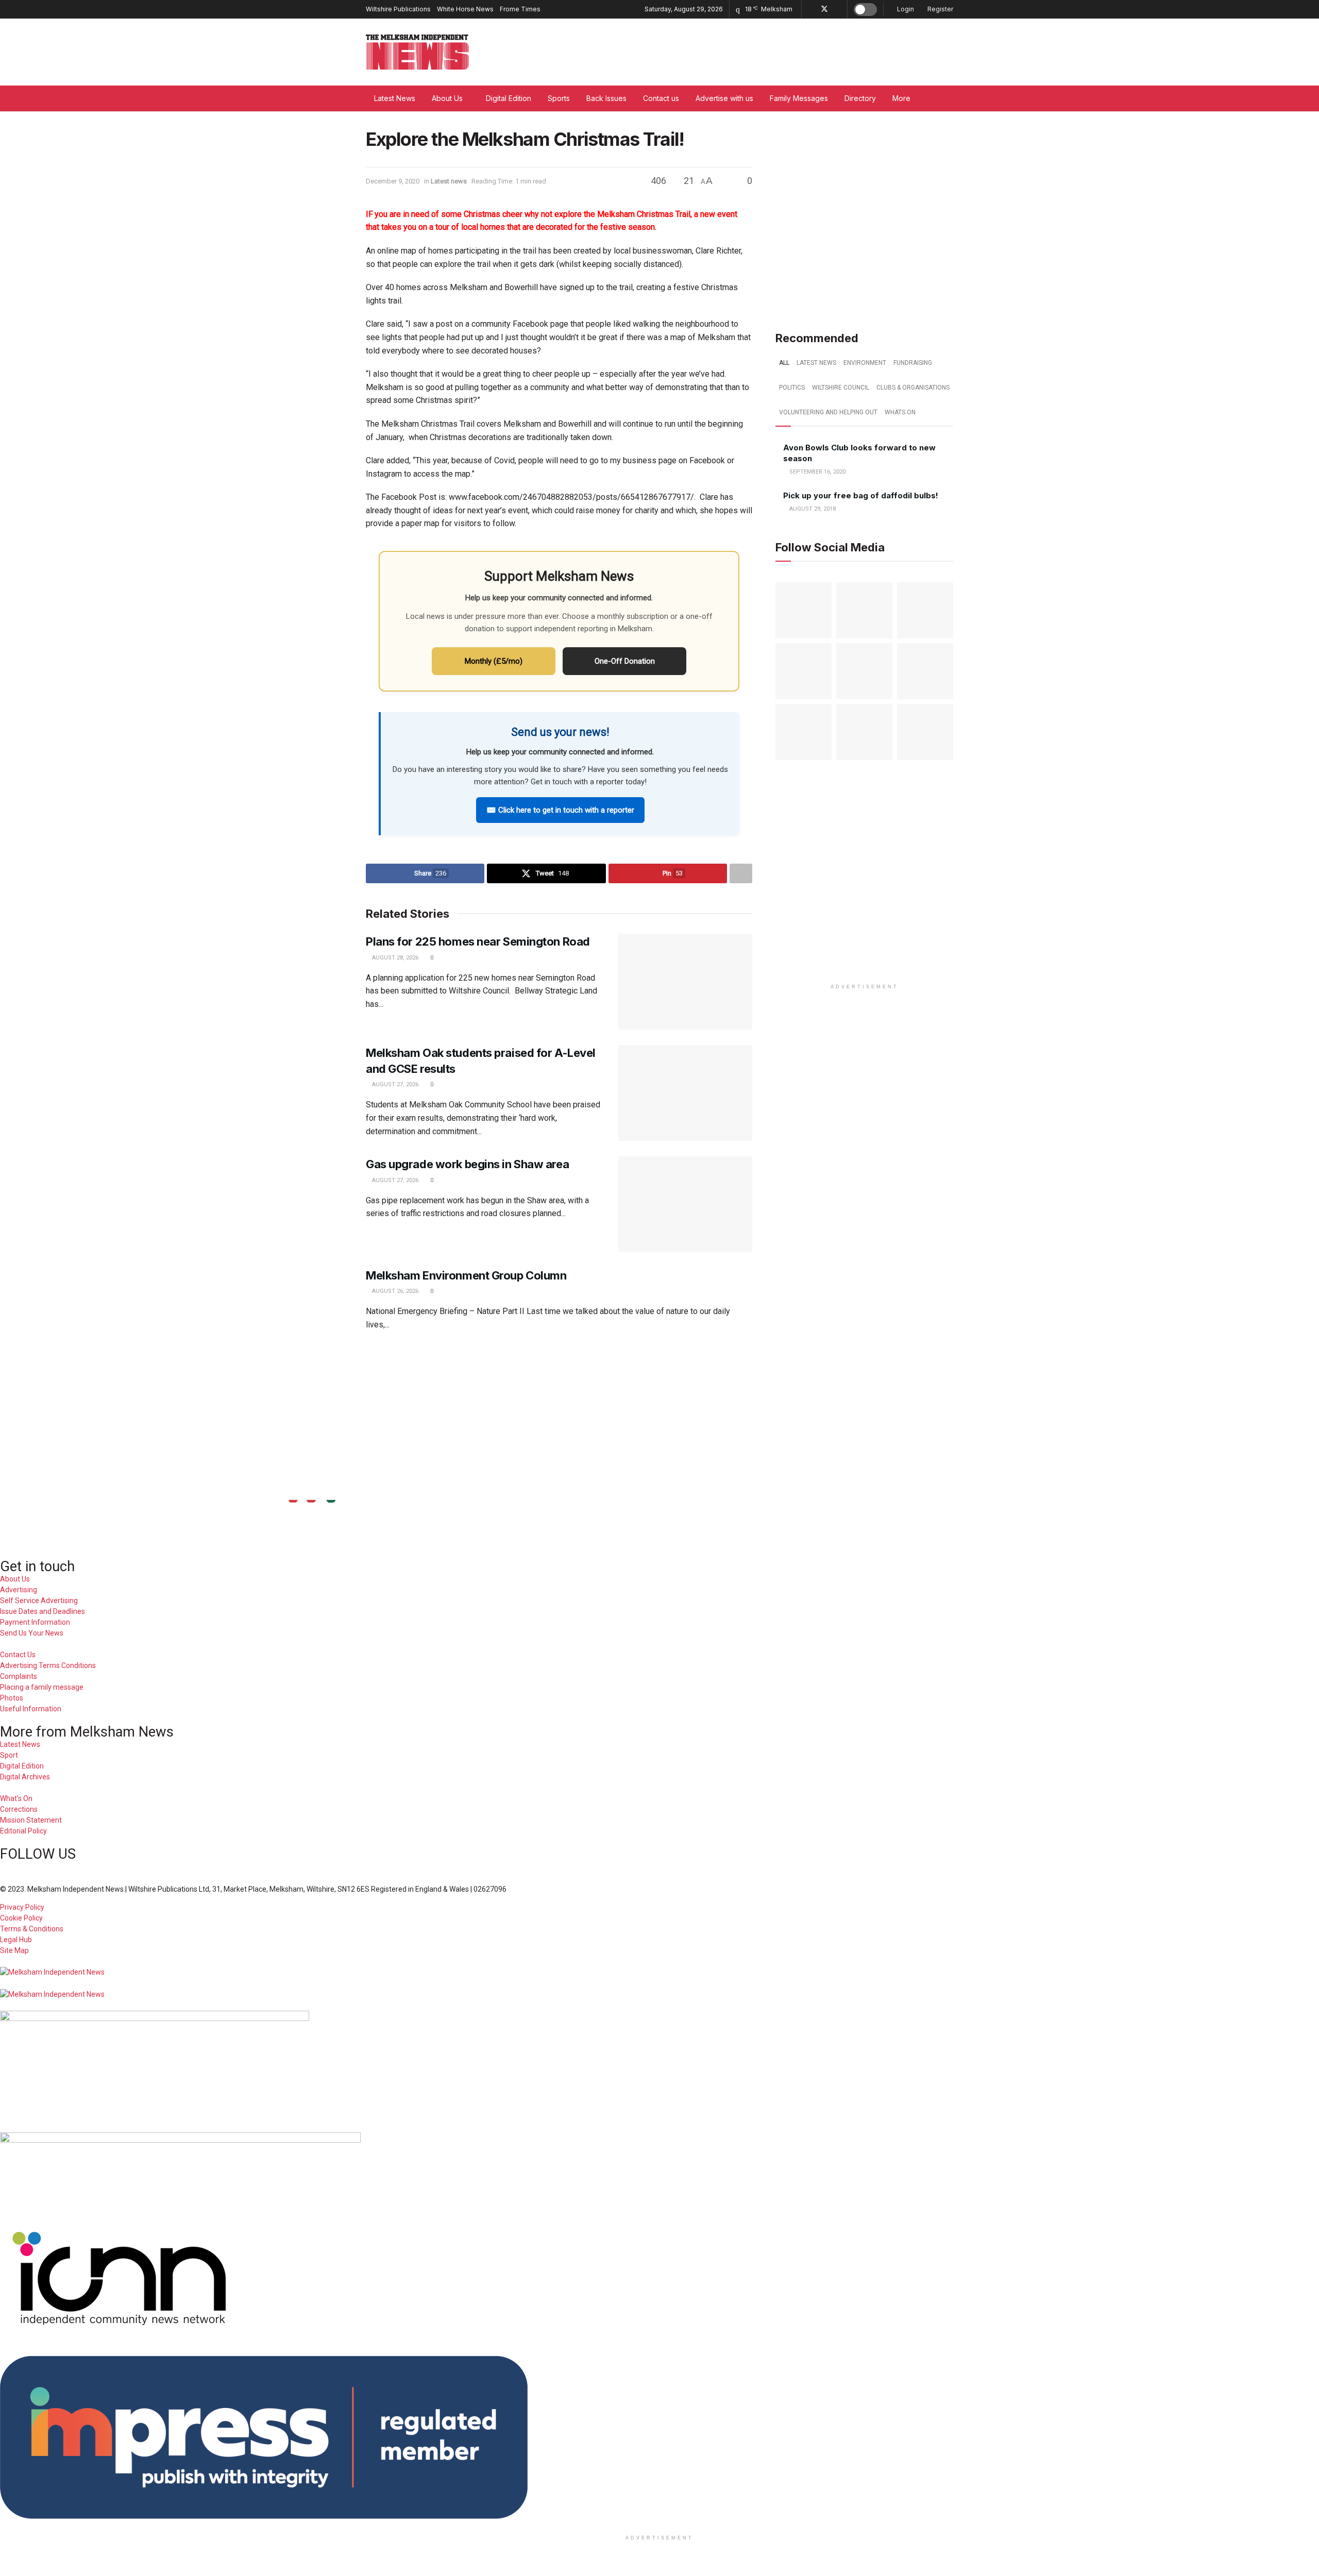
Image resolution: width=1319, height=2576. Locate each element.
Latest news (449, 181)
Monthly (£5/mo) (494, 661)
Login (905, 9)
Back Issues (606, 98)
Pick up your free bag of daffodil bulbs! (861, 495)
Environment (865, 363)
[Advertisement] (659, 1375)
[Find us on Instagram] (838, 9)
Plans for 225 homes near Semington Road (479, 941)
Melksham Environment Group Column (466, 1275)
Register (940, 9)
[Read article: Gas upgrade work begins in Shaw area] (685, 1204)
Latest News (395, 98)
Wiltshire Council (841, 388)
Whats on (900, 412)
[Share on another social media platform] (741, 873)
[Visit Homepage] (417, 52)
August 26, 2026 (394, 1291)
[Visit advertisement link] (864, 216)
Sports (559, 98)
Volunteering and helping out (828, 412)
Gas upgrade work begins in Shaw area (467, 1164)
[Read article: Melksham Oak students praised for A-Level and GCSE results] (685, 1093)
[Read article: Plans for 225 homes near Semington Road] (685, 982)
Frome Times (520, 9)
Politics (792, 388)
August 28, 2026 (394, 958)
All (784, 363)
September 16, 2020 (817, 472)
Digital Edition (509, 98)
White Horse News (465, 9)
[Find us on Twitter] (824, 9)
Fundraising (913, 363)
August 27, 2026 (394, 1084)
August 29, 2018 (812, 509)
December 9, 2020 (393, 181)
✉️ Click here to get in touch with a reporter (560, 810)
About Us (447, 98)
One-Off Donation (625, 661)
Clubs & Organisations (913, 388)
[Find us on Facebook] (811, 9)
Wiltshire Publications (398, 9)
